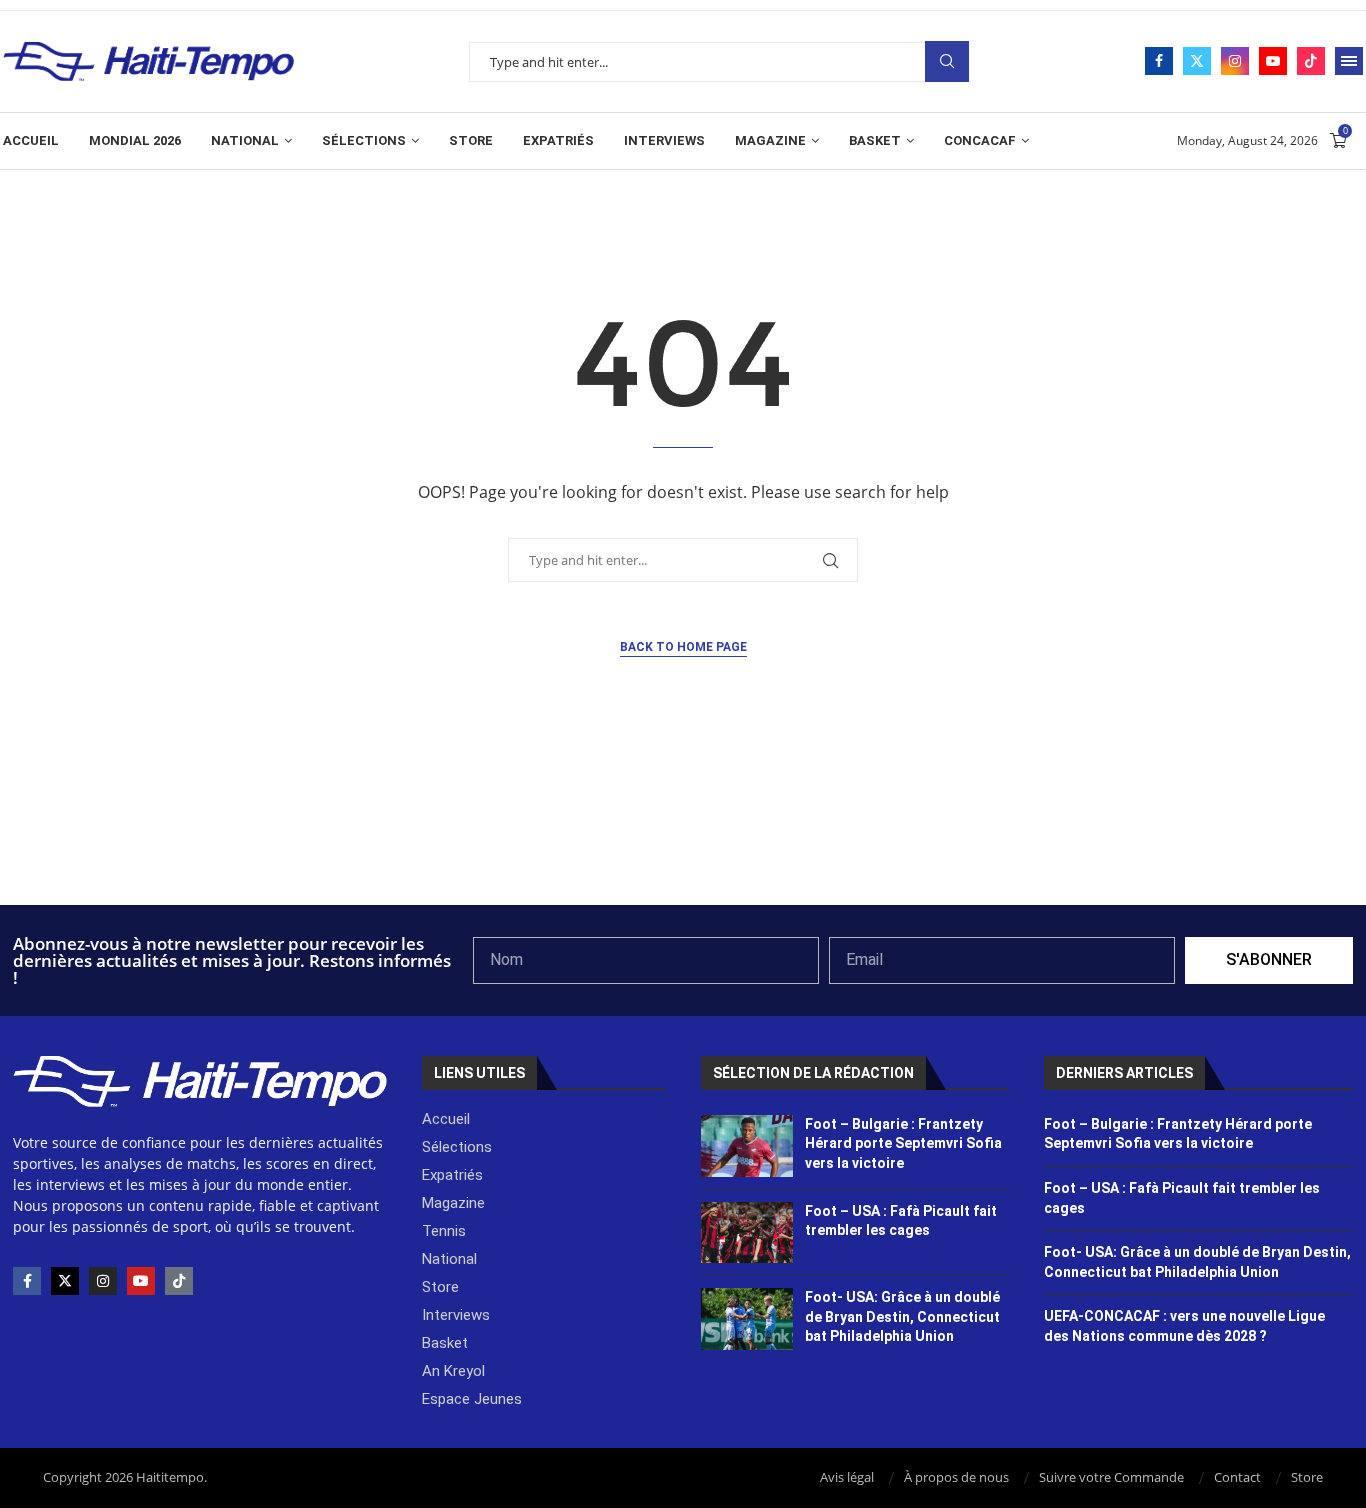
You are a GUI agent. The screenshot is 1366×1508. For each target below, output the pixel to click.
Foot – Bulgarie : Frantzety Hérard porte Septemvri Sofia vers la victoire (903, 1143)
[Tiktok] (1311, 61)
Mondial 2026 (135, 140)
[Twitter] (1197, 61)
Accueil (31, 140)
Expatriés (558, 140)
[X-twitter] (65, 1281)
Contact (1237, 1477)
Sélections (364, 140)
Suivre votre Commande (1111, 1477)
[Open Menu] (1349, 61)
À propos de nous (956, 1477)
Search (947, 61)
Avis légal (847, 1477)
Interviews (664, 140)
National (245, 140)
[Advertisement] (683, 851)
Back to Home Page (683, 647)
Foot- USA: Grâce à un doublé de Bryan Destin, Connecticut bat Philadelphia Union (902, 1316)
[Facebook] (1159, 61)
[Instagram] (1235, 61)
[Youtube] (1273, 61)
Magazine (770, 140)
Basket (875, 140)
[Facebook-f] (27, 1281)
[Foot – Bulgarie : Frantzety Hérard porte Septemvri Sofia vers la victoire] (747, 1146)
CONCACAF (980, 140)
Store (471, 140)
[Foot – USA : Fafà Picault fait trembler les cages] (747, 1233)
